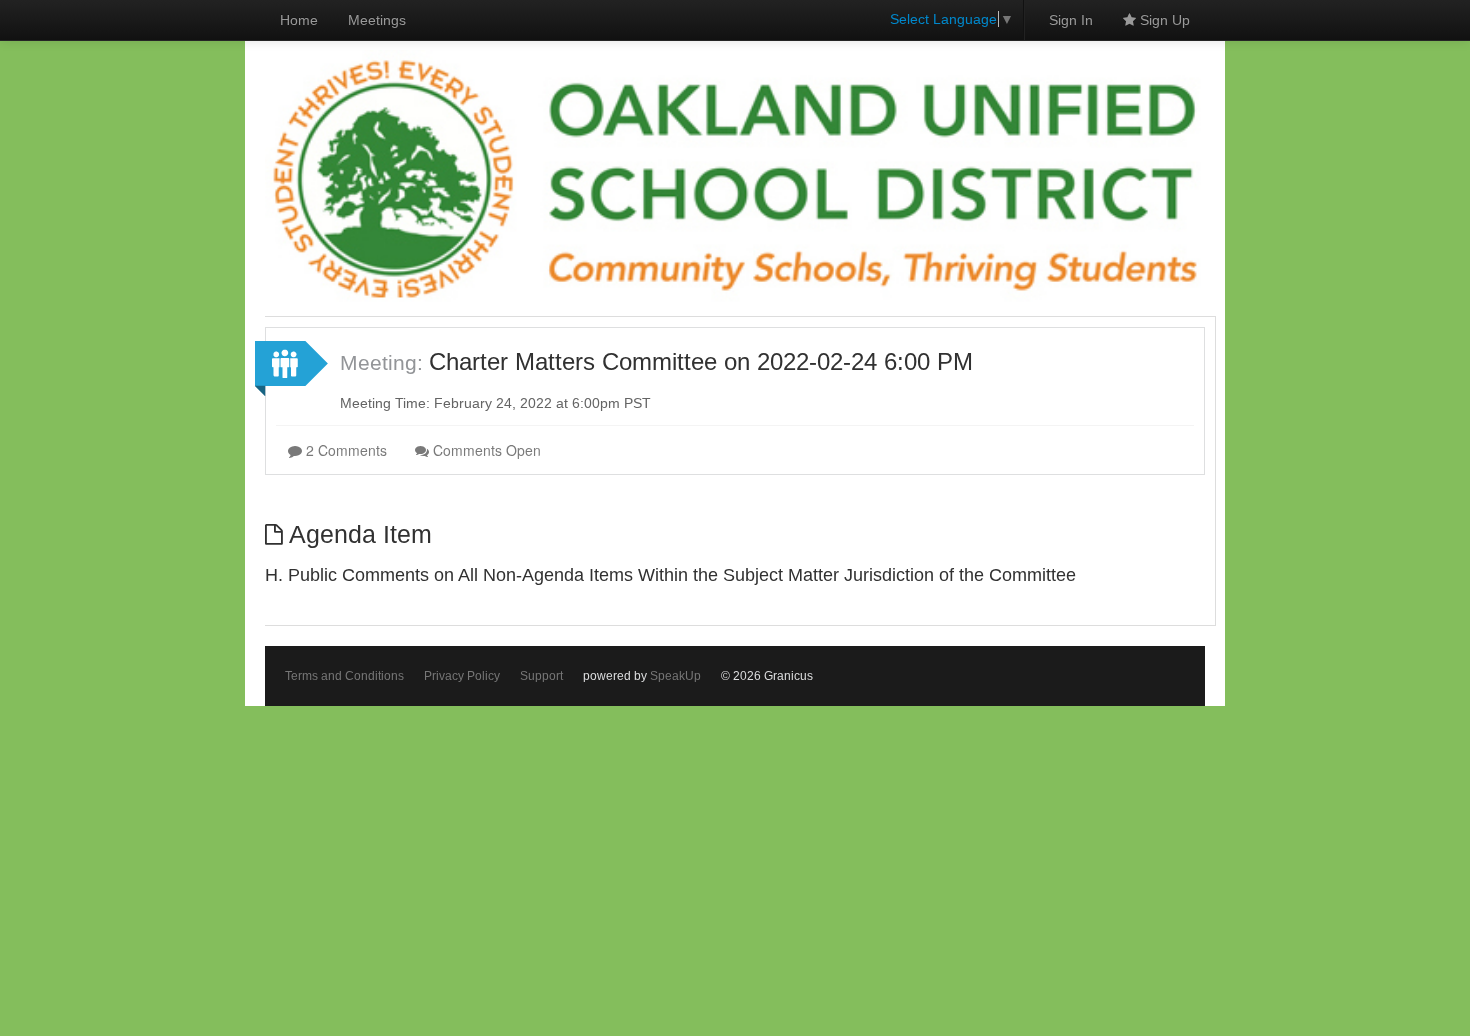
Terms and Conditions (344, 676)
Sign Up (1163, 20)
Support (541, 676)
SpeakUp (675, 676)
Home (299, 20)
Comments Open (485, 450)
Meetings (377, 20)
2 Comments (344, 450)
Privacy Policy (462, 676)
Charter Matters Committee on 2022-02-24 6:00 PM (701, 361)
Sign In (1071, 20)
